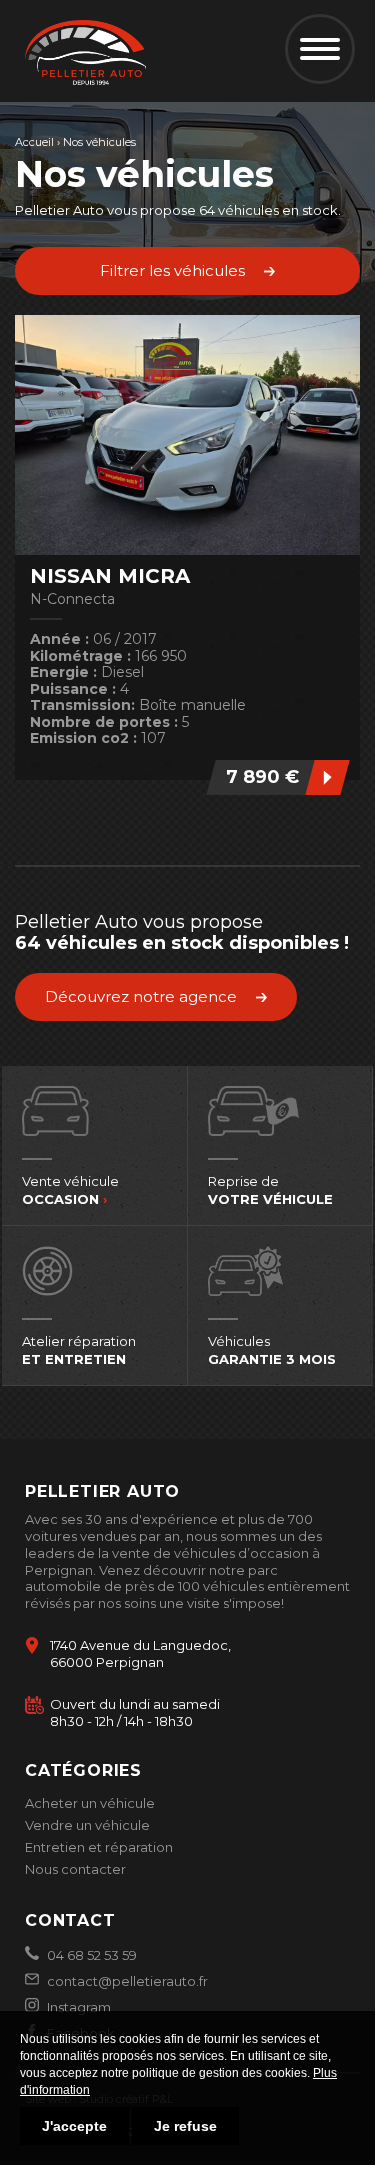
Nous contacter (75, 1869)
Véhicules (272, 1350)
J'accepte (74, 2126)
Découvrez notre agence (141, 996)
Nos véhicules (99, 142)
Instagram (77, 2007)
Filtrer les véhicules (172, 270)
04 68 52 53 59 (90, 1955)
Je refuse (185, 2126)
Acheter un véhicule (90, 1803)
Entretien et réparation (99, 1847)
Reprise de (270, 1190)
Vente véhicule (70, 1190)
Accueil (34, 142)
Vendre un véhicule (87, 1825)
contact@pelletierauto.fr (126, 1981)
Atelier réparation (79, 1350)
